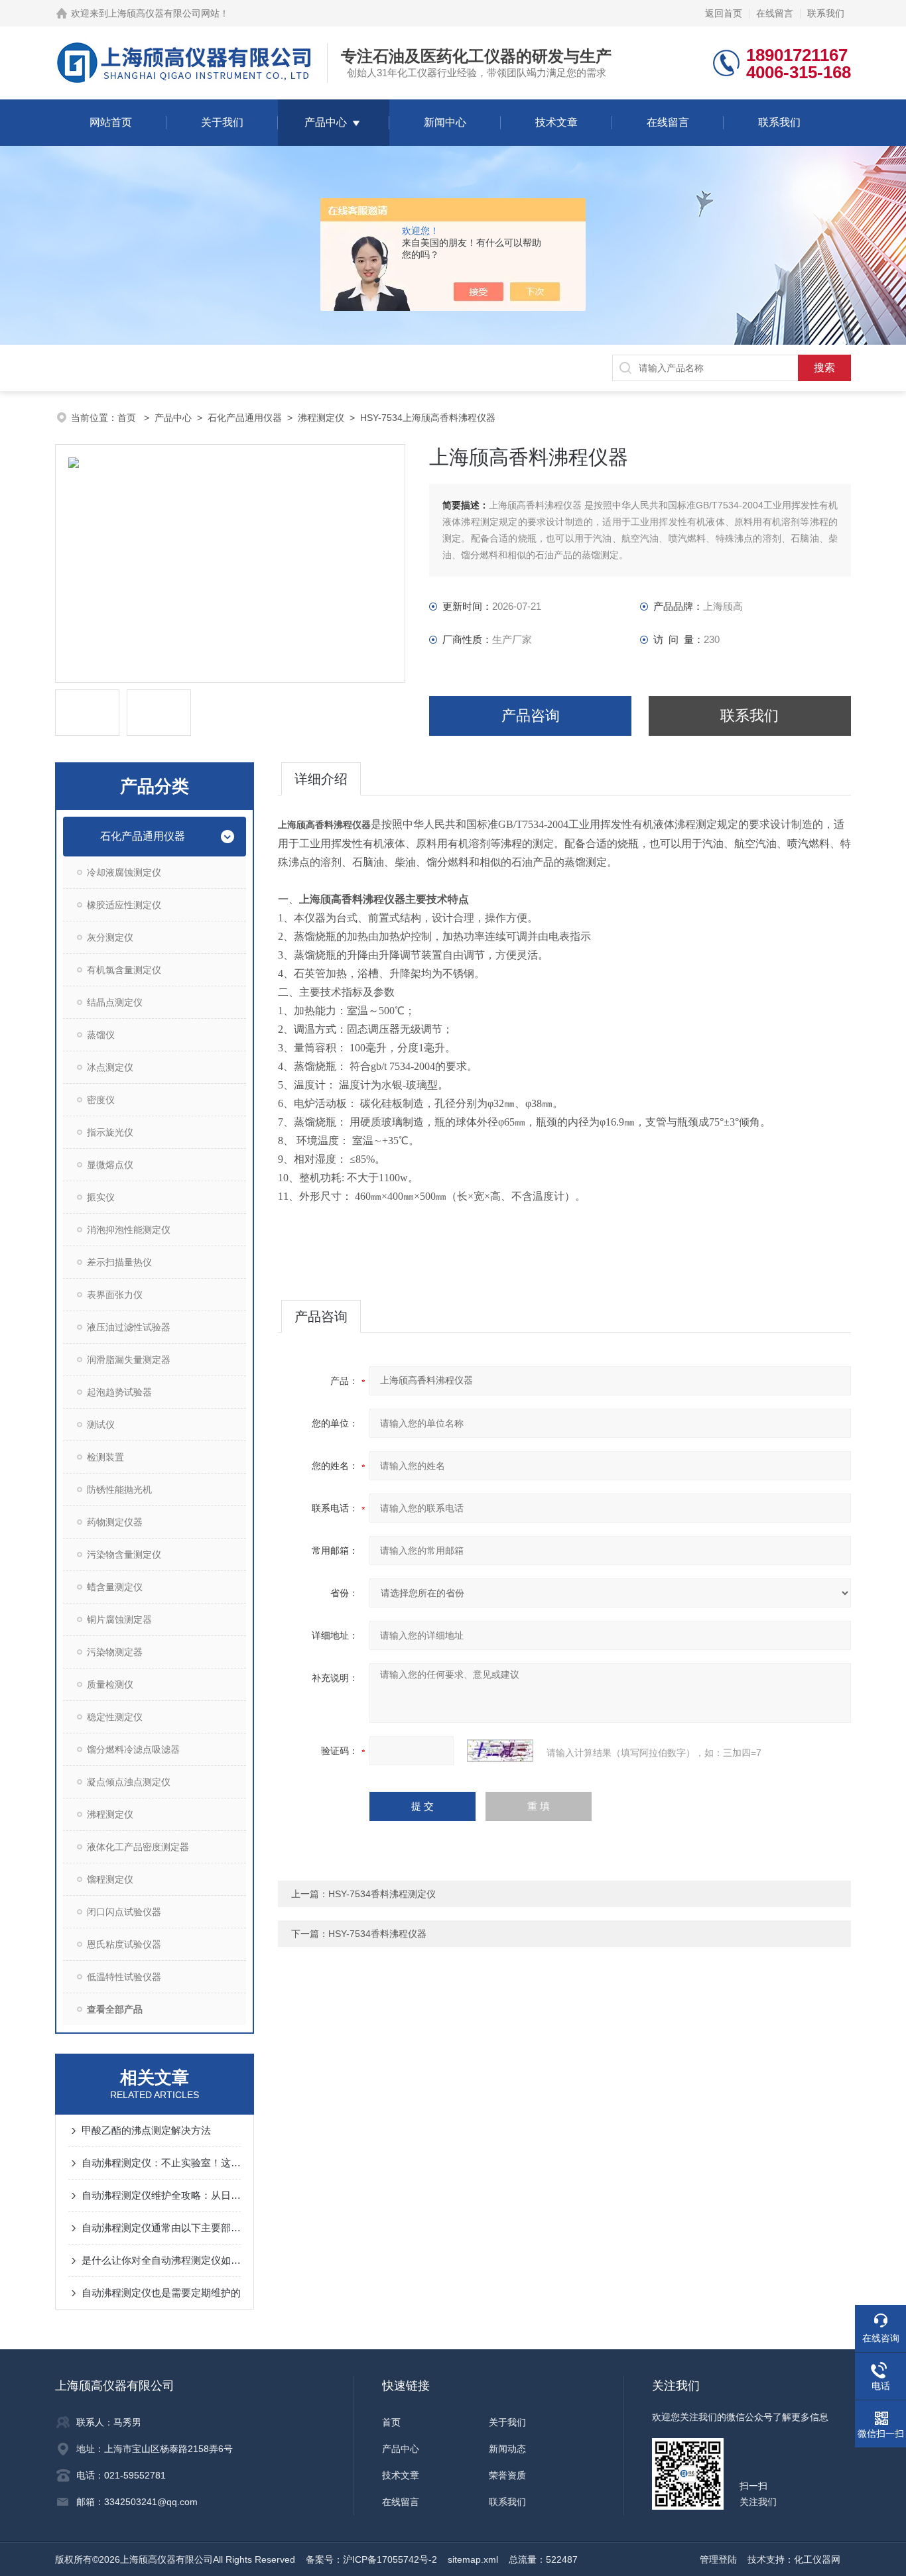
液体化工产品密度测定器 (138, 1847)
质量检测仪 (110, 1684)
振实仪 (101, 1197)
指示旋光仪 (110, 1132)
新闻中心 (445, 122)
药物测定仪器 (115, 1522)
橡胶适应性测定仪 (124, 905)
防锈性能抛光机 (119, 1490)
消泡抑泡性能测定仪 (129, 1230)
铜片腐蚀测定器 (119, 1619)
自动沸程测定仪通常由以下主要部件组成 (161, 2228)
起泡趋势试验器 (119, 1392)
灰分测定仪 (110, 937)
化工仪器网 (817, 2559)
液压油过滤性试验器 (129, 1327)
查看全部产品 (115, 2009)
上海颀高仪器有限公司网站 (164, 13)
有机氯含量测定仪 (124, 970)
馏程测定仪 (110, 1879)
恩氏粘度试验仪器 (124, 1944)
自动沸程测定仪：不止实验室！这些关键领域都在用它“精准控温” (161, 2163)
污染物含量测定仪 (124, 1554)
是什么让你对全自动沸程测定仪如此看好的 (161, 2260)
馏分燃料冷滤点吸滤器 (133, 1749)
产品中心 (326, 122)
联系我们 (826, 13)
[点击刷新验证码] (500, 1751)
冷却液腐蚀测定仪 (124, 872)
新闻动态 (507, 2449)
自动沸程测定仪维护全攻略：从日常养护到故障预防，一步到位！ (161, 2195)
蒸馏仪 (101, 1035)
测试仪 (101, 1425)
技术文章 (556, 122)
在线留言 (775, 13)
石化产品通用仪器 (245, 418)
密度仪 (101, 1100)
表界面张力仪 (115, 1295)
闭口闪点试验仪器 (124, 1912)
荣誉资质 (507, 2475)
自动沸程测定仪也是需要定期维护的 (161, 2293)
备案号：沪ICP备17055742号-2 (371, 2559)
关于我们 (222, 122)
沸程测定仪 (321, 418)
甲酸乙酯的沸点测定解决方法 (146, 2130)
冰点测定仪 (110, 1067)
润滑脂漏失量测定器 (129, 1360)
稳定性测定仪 (115, 1717)
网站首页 (111, 122)
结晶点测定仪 (115, 1002)
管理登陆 (718, 2559)
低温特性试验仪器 (124, 1977)
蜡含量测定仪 (115, 1587)
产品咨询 (531, 716)
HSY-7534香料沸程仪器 (377, 1934)
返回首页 (724, 13)
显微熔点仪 (110, 1165)
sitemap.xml (473, 2559)
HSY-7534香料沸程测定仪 (382, 1894)
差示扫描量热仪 (119, 1262)
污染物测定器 (115, 1652)
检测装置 (105, 1457)
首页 (128, 418)
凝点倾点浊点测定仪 (129, 1782)
